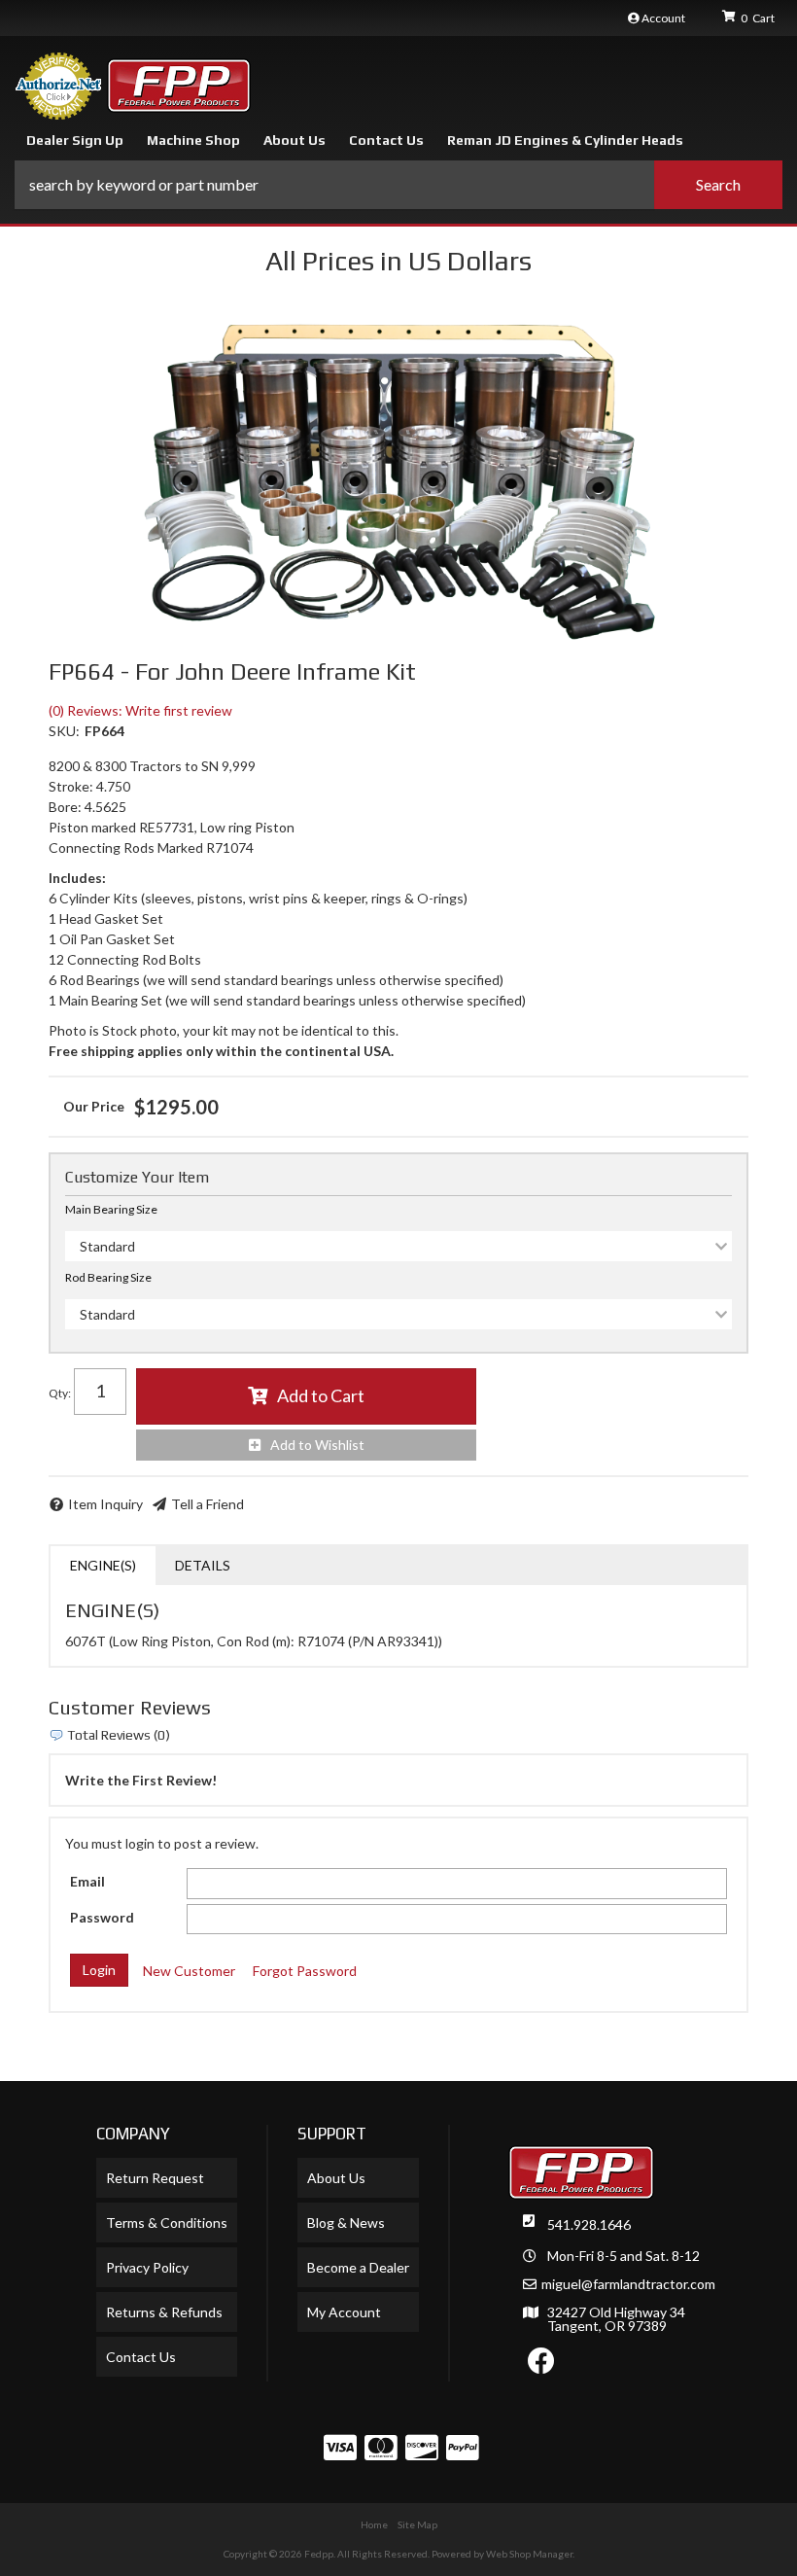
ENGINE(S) (103, 1565)
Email (87, 1881)
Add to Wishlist (317, 1445)
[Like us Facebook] (541, 2365)
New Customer (189, 1971)
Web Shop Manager (529, 2554)
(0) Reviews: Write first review (140, 710)
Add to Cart (321, 1395)
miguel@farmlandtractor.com (628, 2284)
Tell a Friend (208, 1504)
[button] (398, 185)
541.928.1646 (589, 2224)
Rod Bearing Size (108, 1277)
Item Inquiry (105, 1504)
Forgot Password (305, 1971)
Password (102, 1917)
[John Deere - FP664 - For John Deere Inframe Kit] (398, 479)
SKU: (64, 731)
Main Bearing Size (111, 1209)
